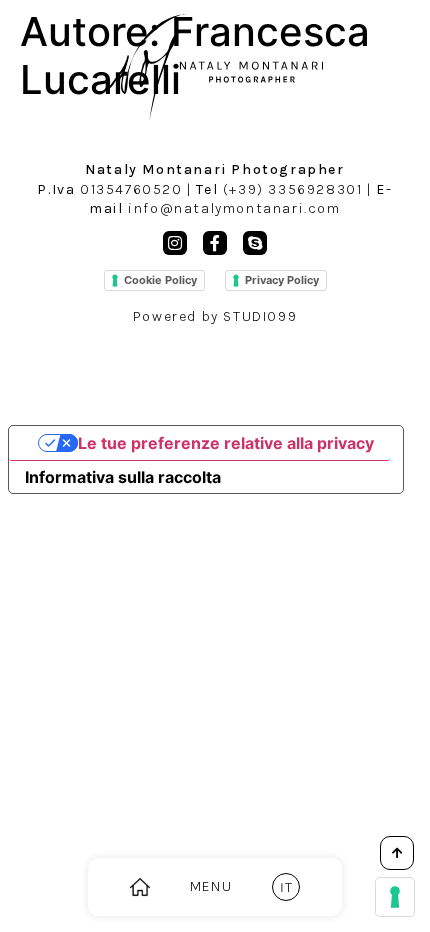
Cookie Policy (160, 280)
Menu (211, 886)
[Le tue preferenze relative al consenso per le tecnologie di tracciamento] (395, 897)
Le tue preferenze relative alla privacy (226, 443)
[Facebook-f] (215, 243)
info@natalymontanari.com (234, 208)
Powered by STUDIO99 (215, 316)
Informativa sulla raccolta (123, 477)
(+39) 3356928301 (293, 189)
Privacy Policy (282, 280)
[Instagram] (175, 243)
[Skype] (255, 243)
